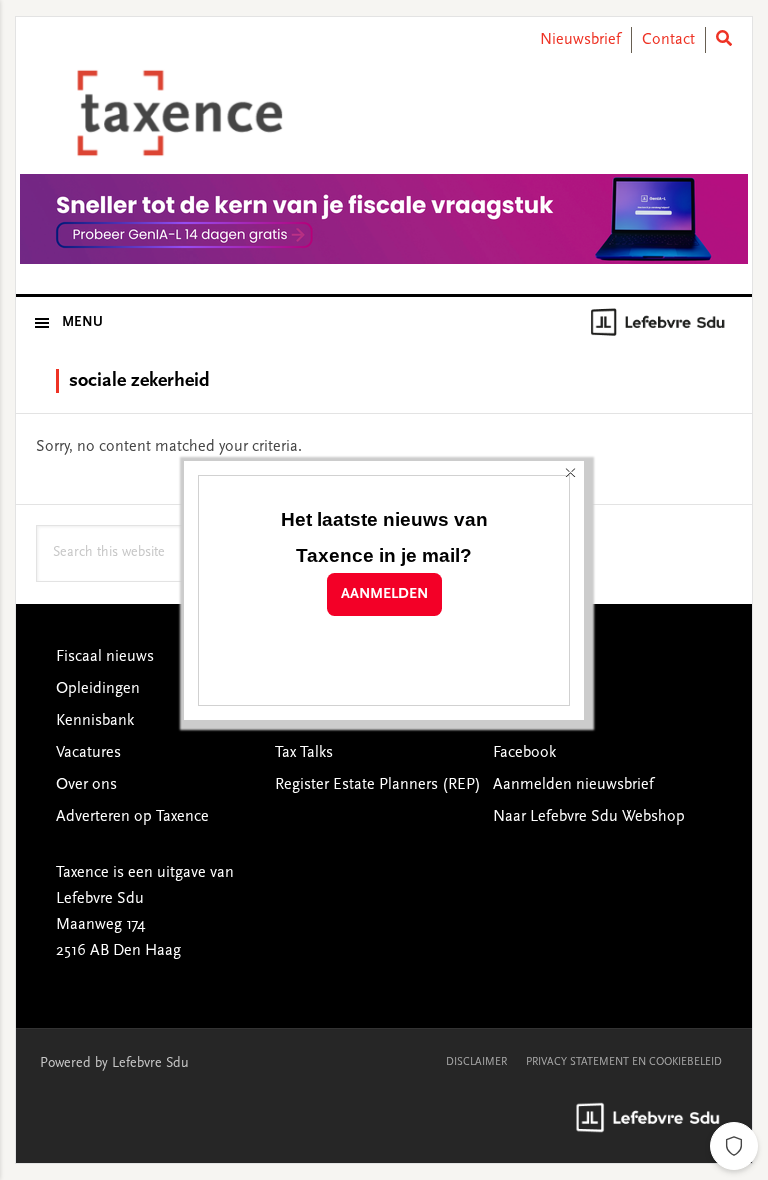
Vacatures (88, 753)
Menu (82, 323)
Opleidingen (98, 689)
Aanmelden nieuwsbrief (573, 785)
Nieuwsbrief (580, 40)
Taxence (176, 113)
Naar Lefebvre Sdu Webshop (589, 817)
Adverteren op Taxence (132, 817)
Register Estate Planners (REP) (378, 785)
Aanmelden (384, 594)
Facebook (524, 753)
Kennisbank (95, 721)
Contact (668, 40)
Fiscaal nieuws (105, 657)
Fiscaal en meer (328, 721)
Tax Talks (304, 753)
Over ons (86, 785)
